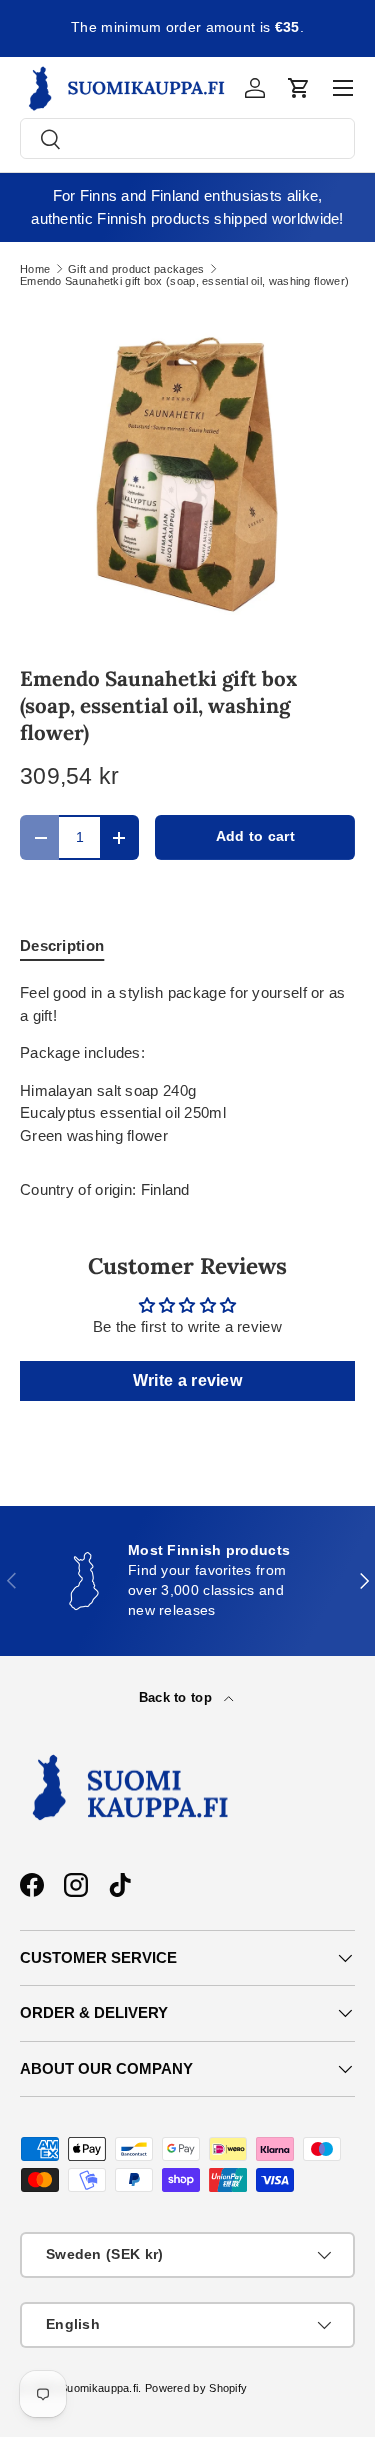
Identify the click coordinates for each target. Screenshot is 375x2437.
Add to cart (255, 836)
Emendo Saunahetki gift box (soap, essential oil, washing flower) (184, 281)
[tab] (62, 945)
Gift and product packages (136, 269)
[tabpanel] (187, 1064)
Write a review (187, 1380)
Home (35, 269)
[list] (187, 474)
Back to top (178, 1697)
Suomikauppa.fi (99, 2388)
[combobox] (187, 138)
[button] (299, 88)
